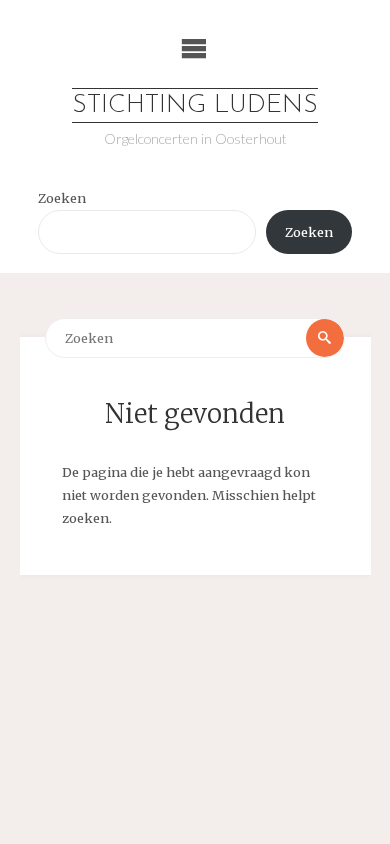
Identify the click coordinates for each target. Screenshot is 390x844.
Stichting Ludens (195, 105)
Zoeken (62, 198)
